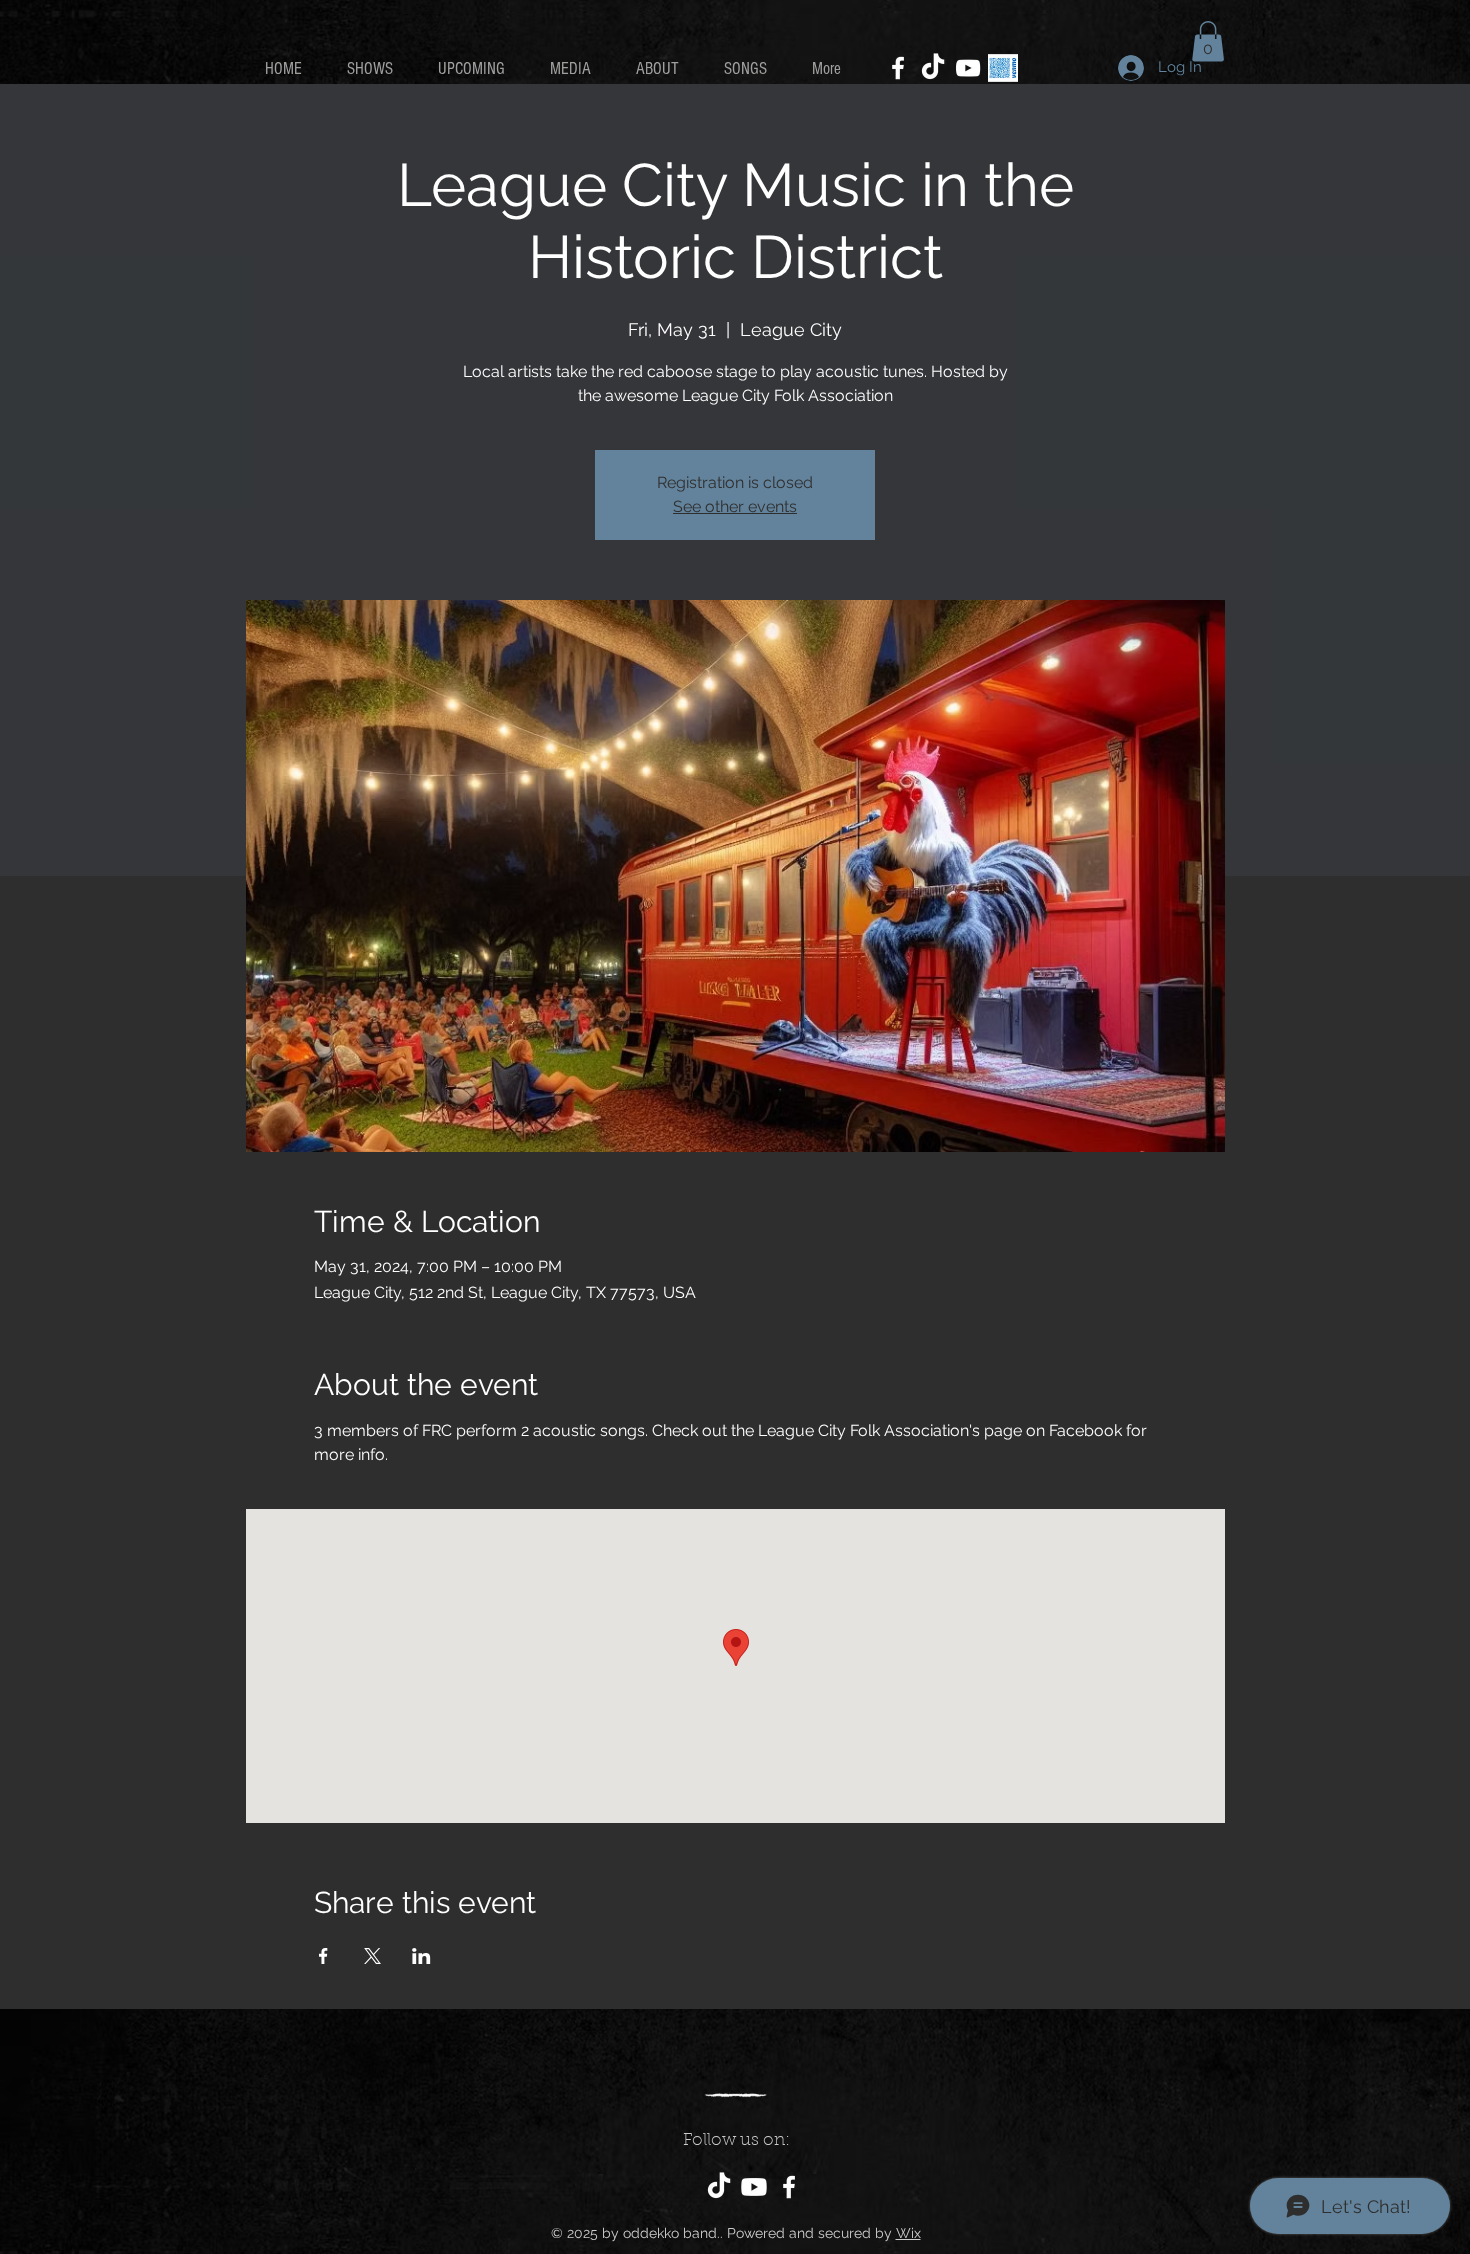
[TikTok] (933, 68)
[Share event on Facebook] (323, 1956)
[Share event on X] (372, 1956)
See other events (735, 506)
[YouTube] (968, 68)
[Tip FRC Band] (1003, 68)
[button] (1208, 41)
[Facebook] (898, 68)
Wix (908, 2233)
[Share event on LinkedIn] (421, 1956)
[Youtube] (754, 2187)
